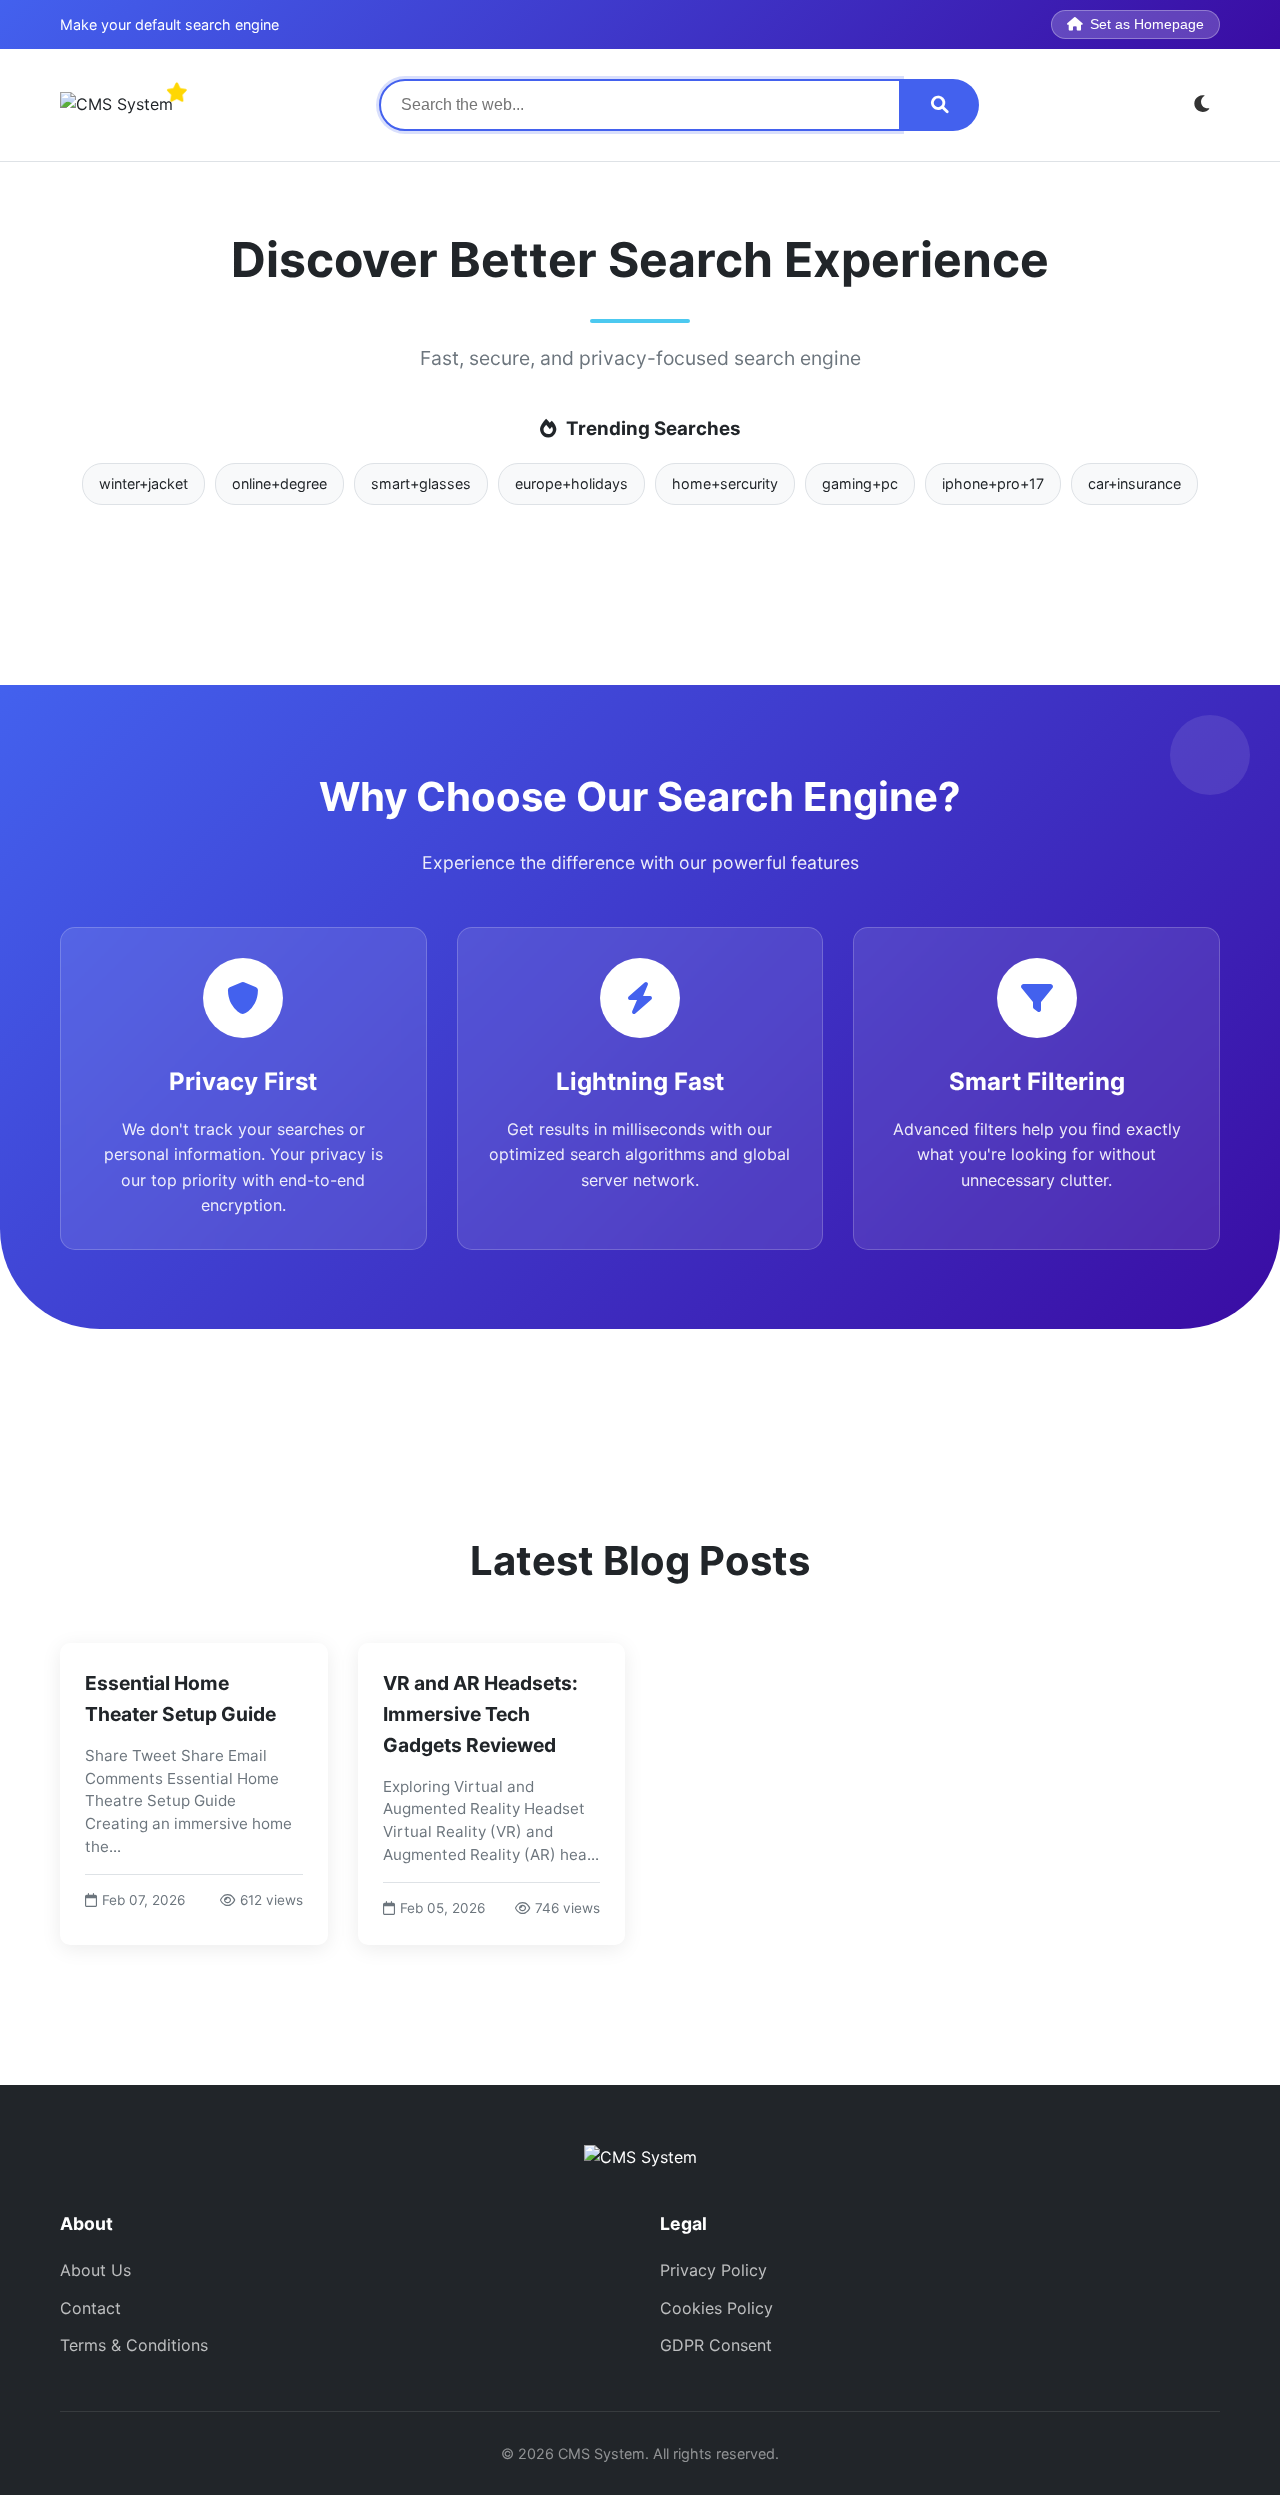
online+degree (279, 483)
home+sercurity (725, 483)
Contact (90, 2308)
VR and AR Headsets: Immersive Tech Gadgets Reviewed (480, 1713)
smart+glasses (421, 483)
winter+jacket (143, 483)
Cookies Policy (716, 2308)
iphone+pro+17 (993, 483)
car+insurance (1134, 483)
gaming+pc (860, 483)
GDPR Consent (716, 2345)
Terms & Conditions (134, 2345)
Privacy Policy (713, 2270)
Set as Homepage (1147, 24)
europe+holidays (571, 483)
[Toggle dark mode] (1202, 105)
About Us (95, 2270)
